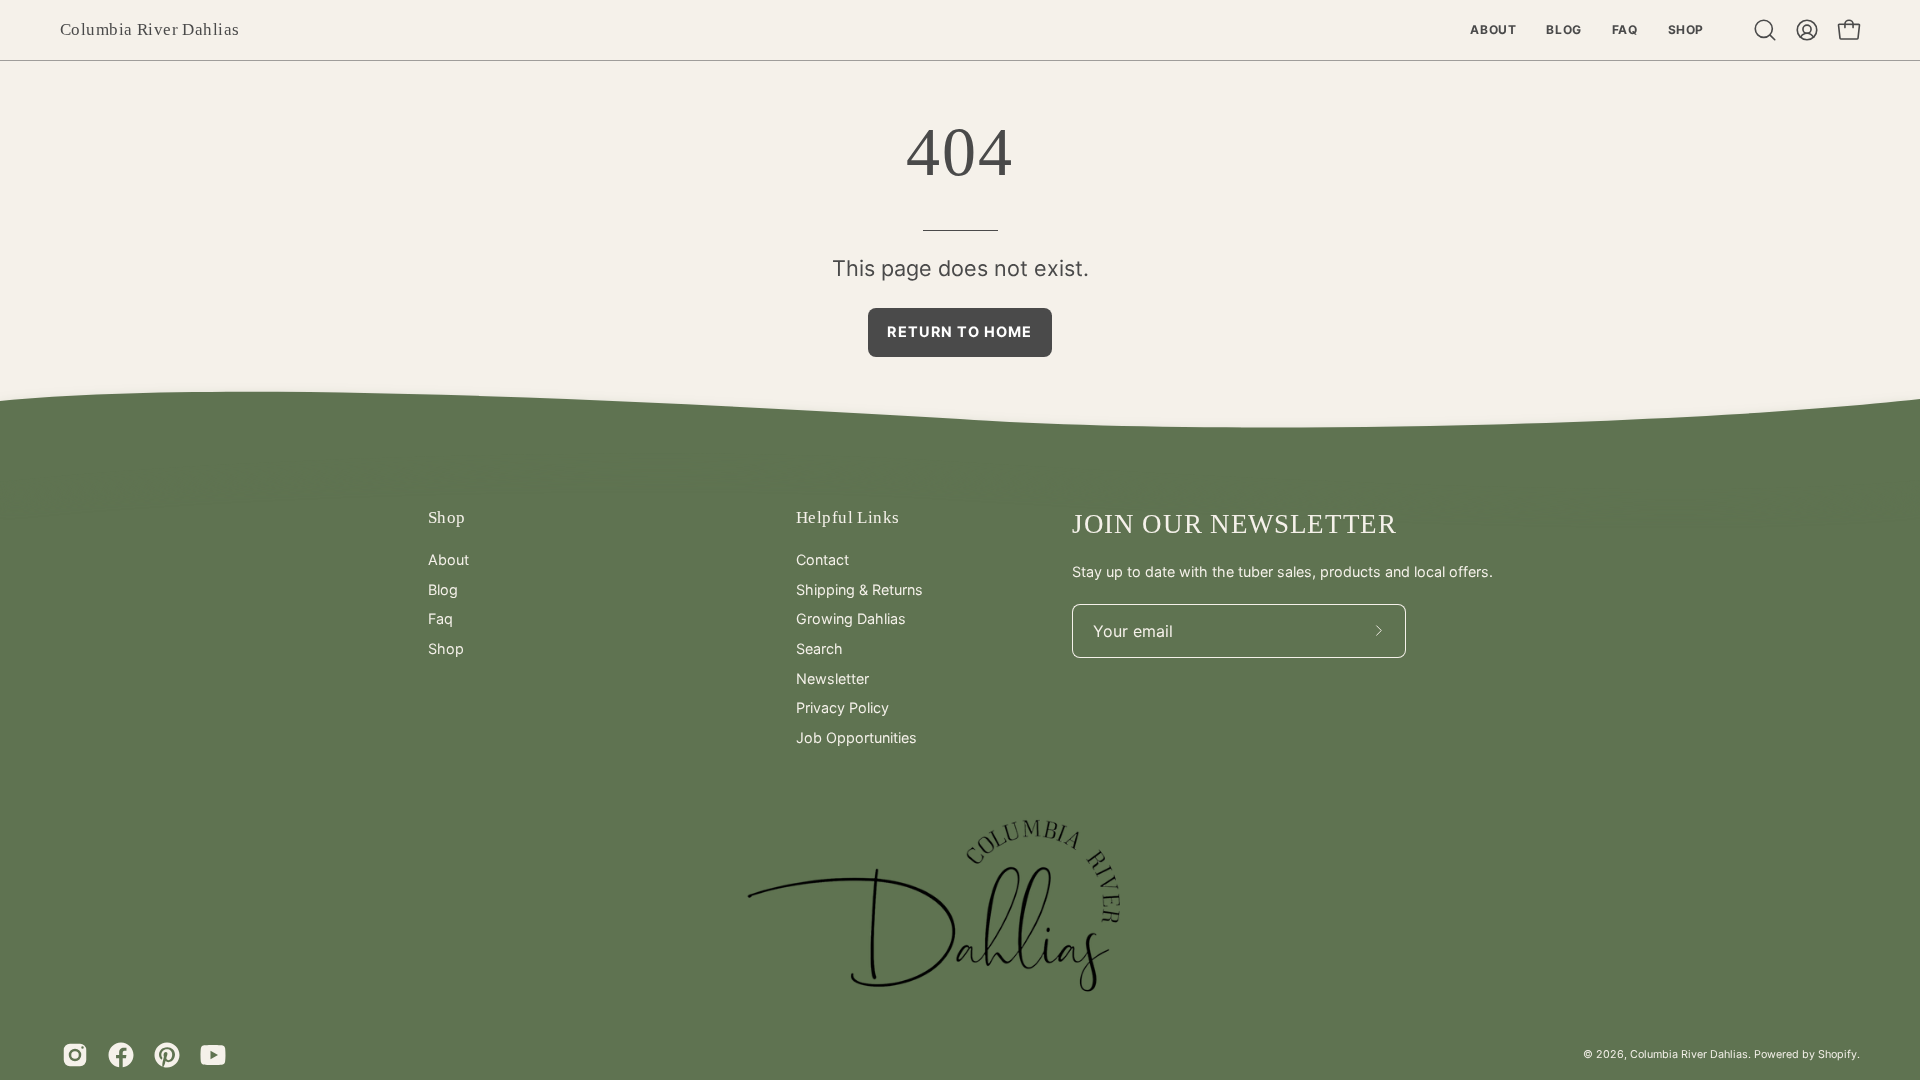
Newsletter (832, 678)
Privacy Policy (842, 707)
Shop (447, 517)
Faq (440, 618)
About (448, 559)
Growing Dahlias (851, 618)
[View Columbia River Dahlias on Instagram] (75, 1055)
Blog (443, 589)
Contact (822, 559)
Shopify (1837, 1054)
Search (819, 648)
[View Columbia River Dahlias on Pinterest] (167, 1055)
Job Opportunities (856, 737)
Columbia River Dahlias (149, 29)
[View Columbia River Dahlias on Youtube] (213, 1055)
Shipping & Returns (859, 589)
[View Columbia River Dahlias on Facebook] (121, 1055)
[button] (1765, 30)
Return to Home (959, 331)
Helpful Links (847, 517)
